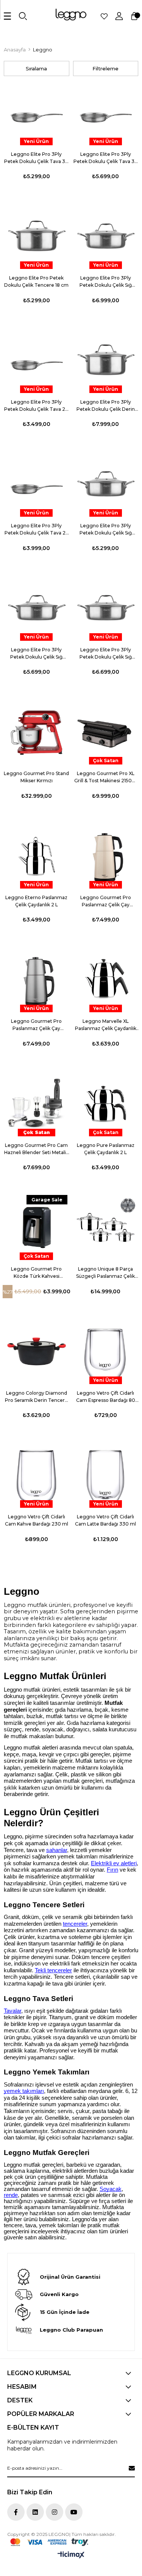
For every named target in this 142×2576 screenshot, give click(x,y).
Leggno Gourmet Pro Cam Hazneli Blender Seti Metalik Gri (36, 1149)
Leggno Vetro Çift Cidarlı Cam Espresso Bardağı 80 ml (106, 1397)
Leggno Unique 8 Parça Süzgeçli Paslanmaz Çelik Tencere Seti (105, 1273)
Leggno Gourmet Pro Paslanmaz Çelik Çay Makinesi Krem (106, 901)
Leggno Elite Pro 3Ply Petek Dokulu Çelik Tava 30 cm (36, 158)
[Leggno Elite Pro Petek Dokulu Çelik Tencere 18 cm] (37, 237)
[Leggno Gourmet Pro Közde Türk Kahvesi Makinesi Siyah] (37, 1228)
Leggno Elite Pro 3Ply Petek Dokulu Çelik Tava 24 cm (37, 530)
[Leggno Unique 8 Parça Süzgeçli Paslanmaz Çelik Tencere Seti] (106, 1228)
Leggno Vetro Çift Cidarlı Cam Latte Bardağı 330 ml (105, 1520)
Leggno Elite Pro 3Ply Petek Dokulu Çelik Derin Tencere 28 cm (106, 406)
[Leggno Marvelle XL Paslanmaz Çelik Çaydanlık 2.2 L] (106, 980)
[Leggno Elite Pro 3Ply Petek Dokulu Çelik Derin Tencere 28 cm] (106, 360)
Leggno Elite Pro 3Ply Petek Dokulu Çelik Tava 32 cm (105, 158)
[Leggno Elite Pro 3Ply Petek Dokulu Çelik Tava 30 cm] (37, 113)
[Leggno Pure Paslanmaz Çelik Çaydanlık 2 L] (106, 1104)
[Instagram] (55, 2512)
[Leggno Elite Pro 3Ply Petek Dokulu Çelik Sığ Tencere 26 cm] (106, 608)
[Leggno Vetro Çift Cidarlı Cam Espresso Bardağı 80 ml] (106, 1351)
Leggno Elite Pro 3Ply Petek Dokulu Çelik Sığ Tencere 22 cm (36, 654)
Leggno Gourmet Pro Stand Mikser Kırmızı (36, 777)
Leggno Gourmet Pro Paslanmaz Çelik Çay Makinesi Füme (36, 1025)
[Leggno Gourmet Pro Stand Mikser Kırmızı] (37, 732)
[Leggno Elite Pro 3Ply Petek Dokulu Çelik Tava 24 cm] (37, 484)
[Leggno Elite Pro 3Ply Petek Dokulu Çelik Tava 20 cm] (37, 360)
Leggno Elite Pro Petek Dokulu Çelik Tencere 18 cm (36, 281)
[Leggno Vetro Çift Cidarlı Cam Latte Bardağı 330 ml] (106, 1475)
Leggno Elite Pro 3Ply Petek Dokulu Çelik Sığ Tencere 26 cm (106, 654)
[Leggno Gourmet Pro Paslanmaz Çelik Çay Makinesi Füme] (37, 980)
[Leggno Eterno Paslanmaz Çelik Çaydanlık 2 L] (37, 856)
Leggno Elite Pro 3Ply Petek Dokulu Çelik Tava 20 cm (36, 406)
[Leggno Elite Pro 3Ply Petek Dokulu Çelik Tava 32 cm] (106, 113)
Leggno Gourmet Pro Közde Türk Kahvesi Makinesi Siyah (36, 1273)
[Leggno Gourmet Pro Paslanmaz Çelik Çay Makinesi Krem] (106, 856)
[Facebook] (16, 2512)
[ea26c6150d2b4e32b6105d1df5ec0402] (49, 2542)
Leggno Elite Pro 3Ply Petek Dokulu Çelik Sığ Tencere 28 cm (106, 282)
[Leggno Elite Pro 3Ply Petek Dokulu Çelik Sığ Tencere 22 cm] (37, 608)
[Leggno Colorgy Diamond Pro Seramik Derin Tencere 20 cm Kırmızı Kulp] (37, 1351)
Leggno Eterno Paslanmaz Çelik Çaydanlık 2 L (36, 901)
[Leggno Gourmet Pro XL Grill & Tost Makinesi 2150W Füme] (106, 732)
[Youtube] (74, 2512)
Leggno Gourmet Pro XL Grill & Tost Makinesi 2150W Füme (106, 777)
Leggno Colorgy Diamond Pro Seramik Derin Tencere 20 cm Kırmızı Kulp (36, 1397)
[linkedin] (35, 2512)
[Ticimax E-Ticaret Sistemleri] (71, 2555)
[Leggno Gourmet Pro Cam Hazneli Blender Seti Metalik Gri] (37, 1104)
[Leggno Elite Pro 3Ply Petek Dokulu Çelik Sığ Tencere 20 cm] (106, 484)
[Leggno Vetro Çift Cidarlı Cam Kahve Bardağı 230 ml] (37, 1475)
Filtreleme (105, 68)
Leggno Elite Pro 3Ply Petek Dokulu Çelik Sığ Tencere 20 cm (106, 530)
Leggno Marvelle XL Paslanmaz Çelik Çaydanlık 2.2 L (106, 1025)
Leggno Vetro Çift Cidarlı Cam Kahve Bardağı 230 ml (37, 1520)
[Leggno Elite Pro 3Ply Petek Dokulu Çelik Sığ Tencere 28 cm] (106, 237)
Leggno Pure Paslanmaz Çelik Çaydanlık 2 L (106, 1149)
